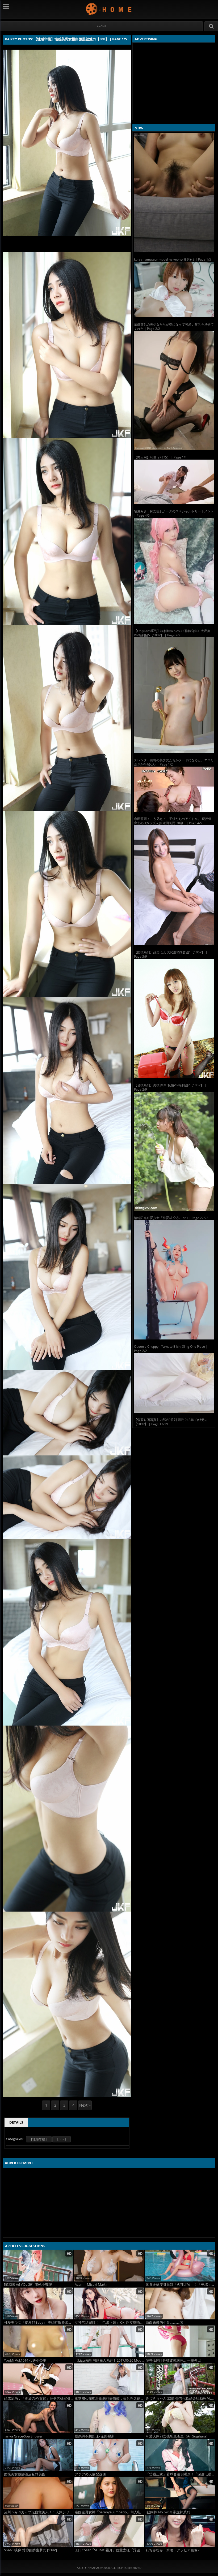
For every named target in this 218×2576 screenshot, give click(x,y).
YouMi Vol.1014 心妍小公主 (25, 2360)
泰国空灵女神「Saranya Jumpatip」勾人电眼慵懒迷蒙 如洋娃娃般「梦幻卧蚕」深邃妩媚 (109, 2512)
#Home (101, 26)
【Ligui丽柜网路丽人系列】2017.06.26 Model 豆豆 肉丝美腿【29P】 (109, 2360)
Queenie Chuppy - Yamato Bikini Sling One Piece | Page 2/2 (171, 1349)
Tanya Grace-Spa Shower (23, 2436)
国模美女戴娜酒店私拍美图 (25, 2474)
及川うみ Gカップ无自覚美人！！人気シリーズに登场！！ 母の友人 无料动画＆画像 (39, 2512)
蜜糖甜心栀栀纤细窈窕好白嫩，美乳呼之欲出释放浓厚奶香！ (109, 2398)
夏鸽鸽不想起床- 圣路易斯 (95, 2436)
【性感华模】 (39, 2139)
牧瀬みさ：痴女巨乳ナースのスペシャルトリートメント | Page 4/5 (174, 513)
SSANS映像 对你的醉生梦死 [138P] (30, 2550)
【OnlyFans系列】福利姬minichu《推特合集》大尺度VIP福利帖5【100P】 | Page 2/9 (172, 633)
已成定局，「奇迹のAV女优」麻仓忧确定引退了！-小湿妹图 (39, 2398)
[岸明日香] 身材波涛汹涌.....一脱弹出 (173, 2360)
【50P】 (62, 2139)
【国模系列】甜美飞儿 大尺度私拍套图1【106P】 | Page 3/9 (171, 954)
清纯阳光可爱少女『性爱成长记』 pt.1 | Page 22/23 (171, 1218)
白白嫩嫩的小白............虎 (164, 2322)
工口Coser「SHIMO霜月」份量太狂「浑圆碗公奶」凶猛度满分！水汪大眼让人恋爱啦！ (109, 2550)
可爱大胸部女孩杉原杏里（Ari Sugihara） (178, 2436)
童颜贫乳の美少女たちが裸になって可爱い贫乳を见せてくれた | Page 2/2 (174, 327)
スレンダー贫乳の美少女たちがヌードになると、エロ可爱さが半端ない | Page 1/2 (174, 762)
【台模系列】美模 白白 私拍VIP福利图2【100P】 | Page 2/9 (170, 1087)
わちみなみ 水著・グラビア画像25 (173, 2550)
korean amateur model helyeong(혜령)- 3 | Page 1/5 (173, 259)
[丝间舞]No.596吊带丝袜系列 (168, 2512)
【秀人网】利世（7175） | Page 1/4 (160, 457)
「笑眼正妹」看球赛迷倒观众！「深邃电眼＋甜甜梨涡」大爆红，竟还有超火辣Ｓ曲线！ (180, 2474)
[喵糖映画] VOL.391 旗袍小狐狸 (28, 2285)
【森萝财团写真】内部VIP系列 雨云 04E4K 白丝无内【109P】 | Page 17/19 (171, 1422)
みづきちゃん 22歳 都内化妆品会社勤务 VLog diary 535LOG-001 (180, 2398)
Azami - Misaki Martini (92, 2285)
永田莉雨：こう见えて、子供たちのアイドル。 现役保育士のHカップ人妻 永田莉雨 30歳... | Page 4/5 (173, 821)
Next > (85, 2105)
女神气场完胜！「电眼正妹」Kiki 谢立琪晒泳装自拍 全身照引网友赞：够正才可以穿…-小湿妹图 (109, 2322)
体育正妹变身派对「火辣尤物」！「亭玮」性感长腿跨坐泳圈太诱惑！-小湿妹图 (180, 2285)
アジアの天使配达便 (90, 2474)
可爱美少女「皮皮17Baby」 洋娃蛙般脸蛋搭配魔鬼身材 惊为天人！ (39, 2322)
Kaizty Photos (109, 9)
